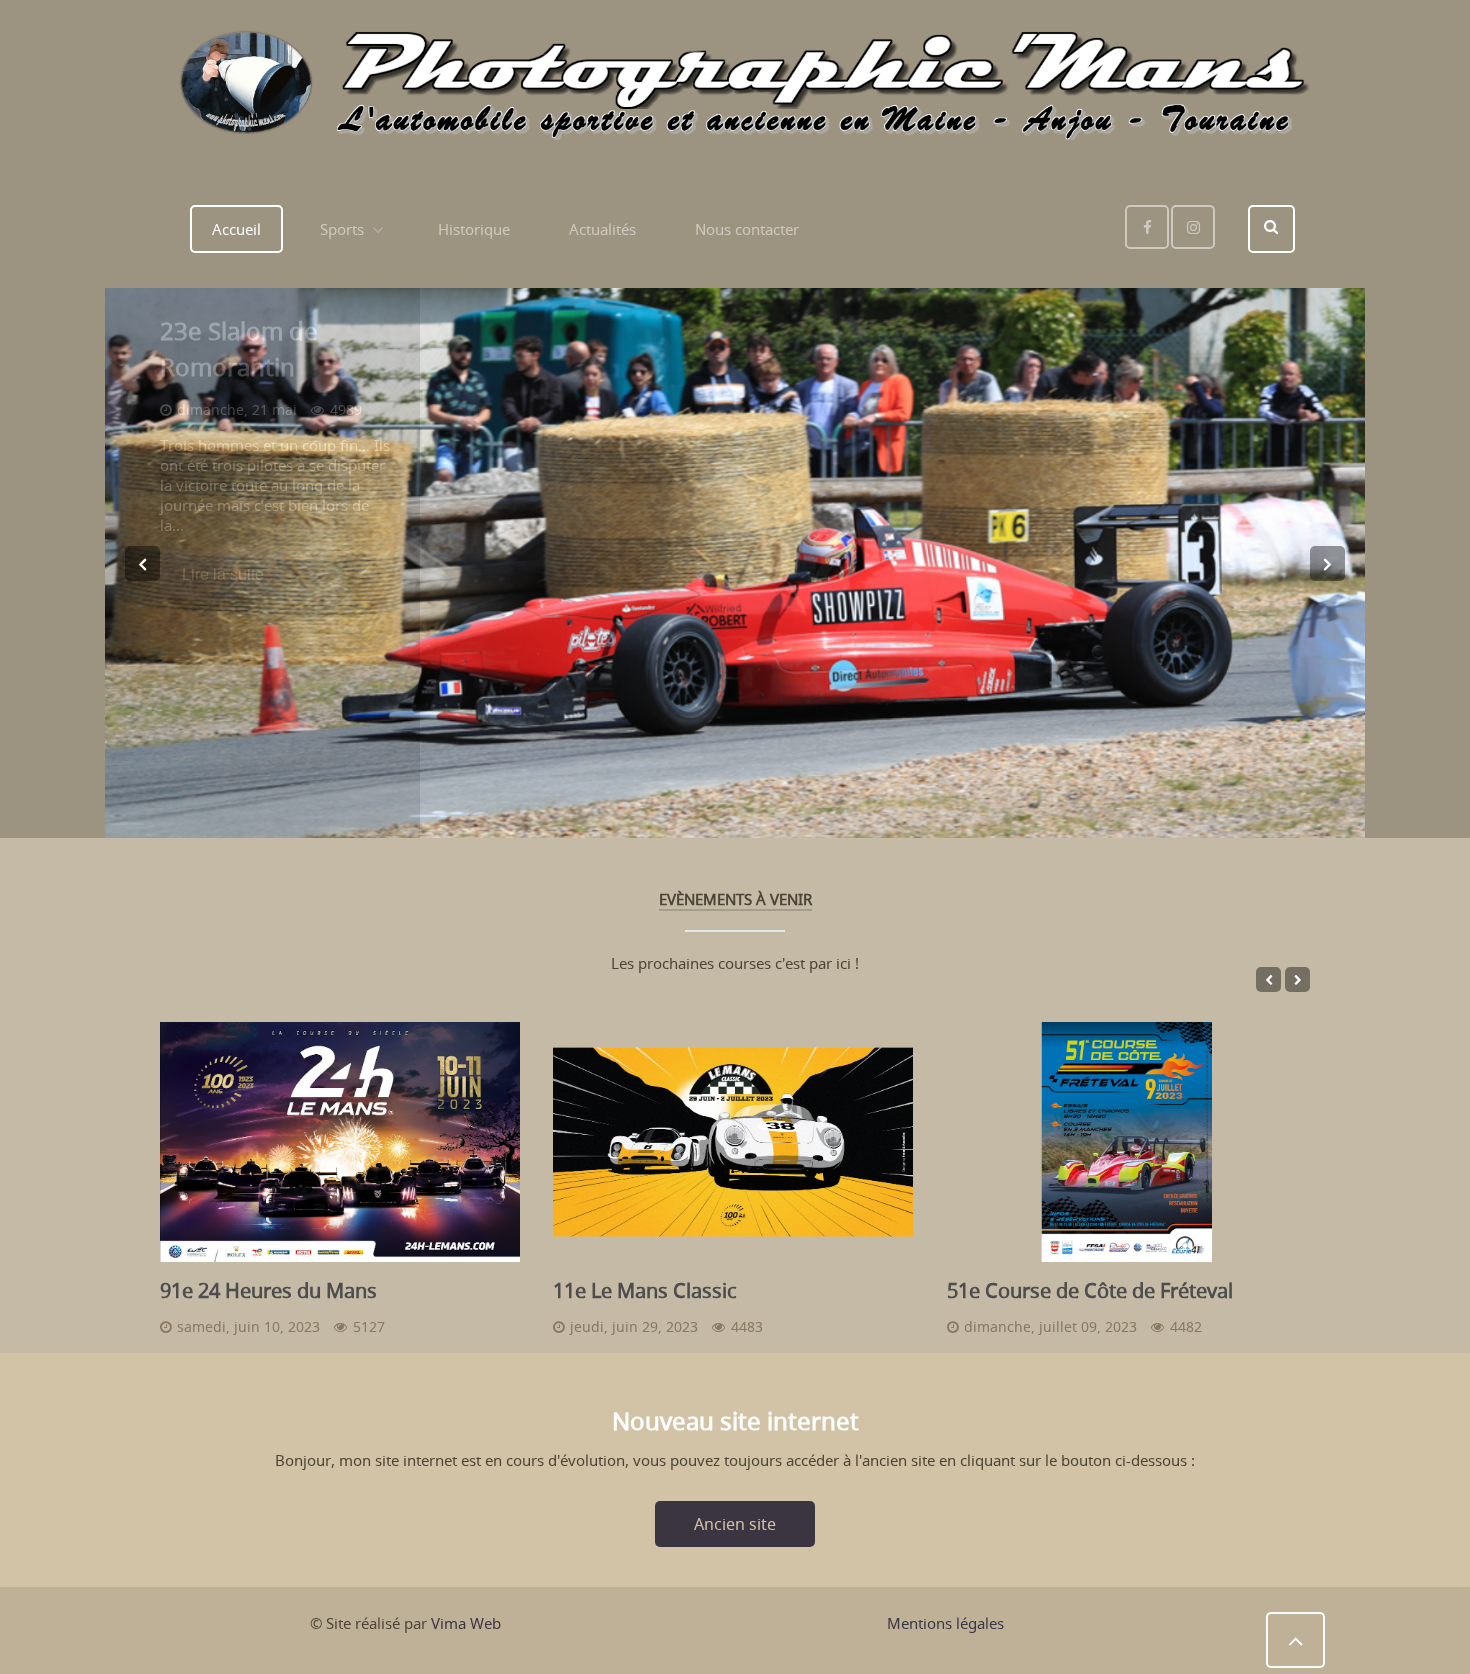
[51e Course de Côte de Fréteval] (1127, 1142)
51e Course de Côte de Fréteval (1090, 1291)
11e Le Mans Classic (645, 1291)
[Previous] (142, 563)
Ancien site (735, 1524)
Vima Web (466, 1623)
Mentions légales (945, 1623)
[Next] (1327, 563)
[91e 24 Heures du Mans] (340, 1142)
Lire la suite (223, 573)
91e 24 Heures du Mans (268, 1291)
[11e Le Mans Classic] (733, 1142)
